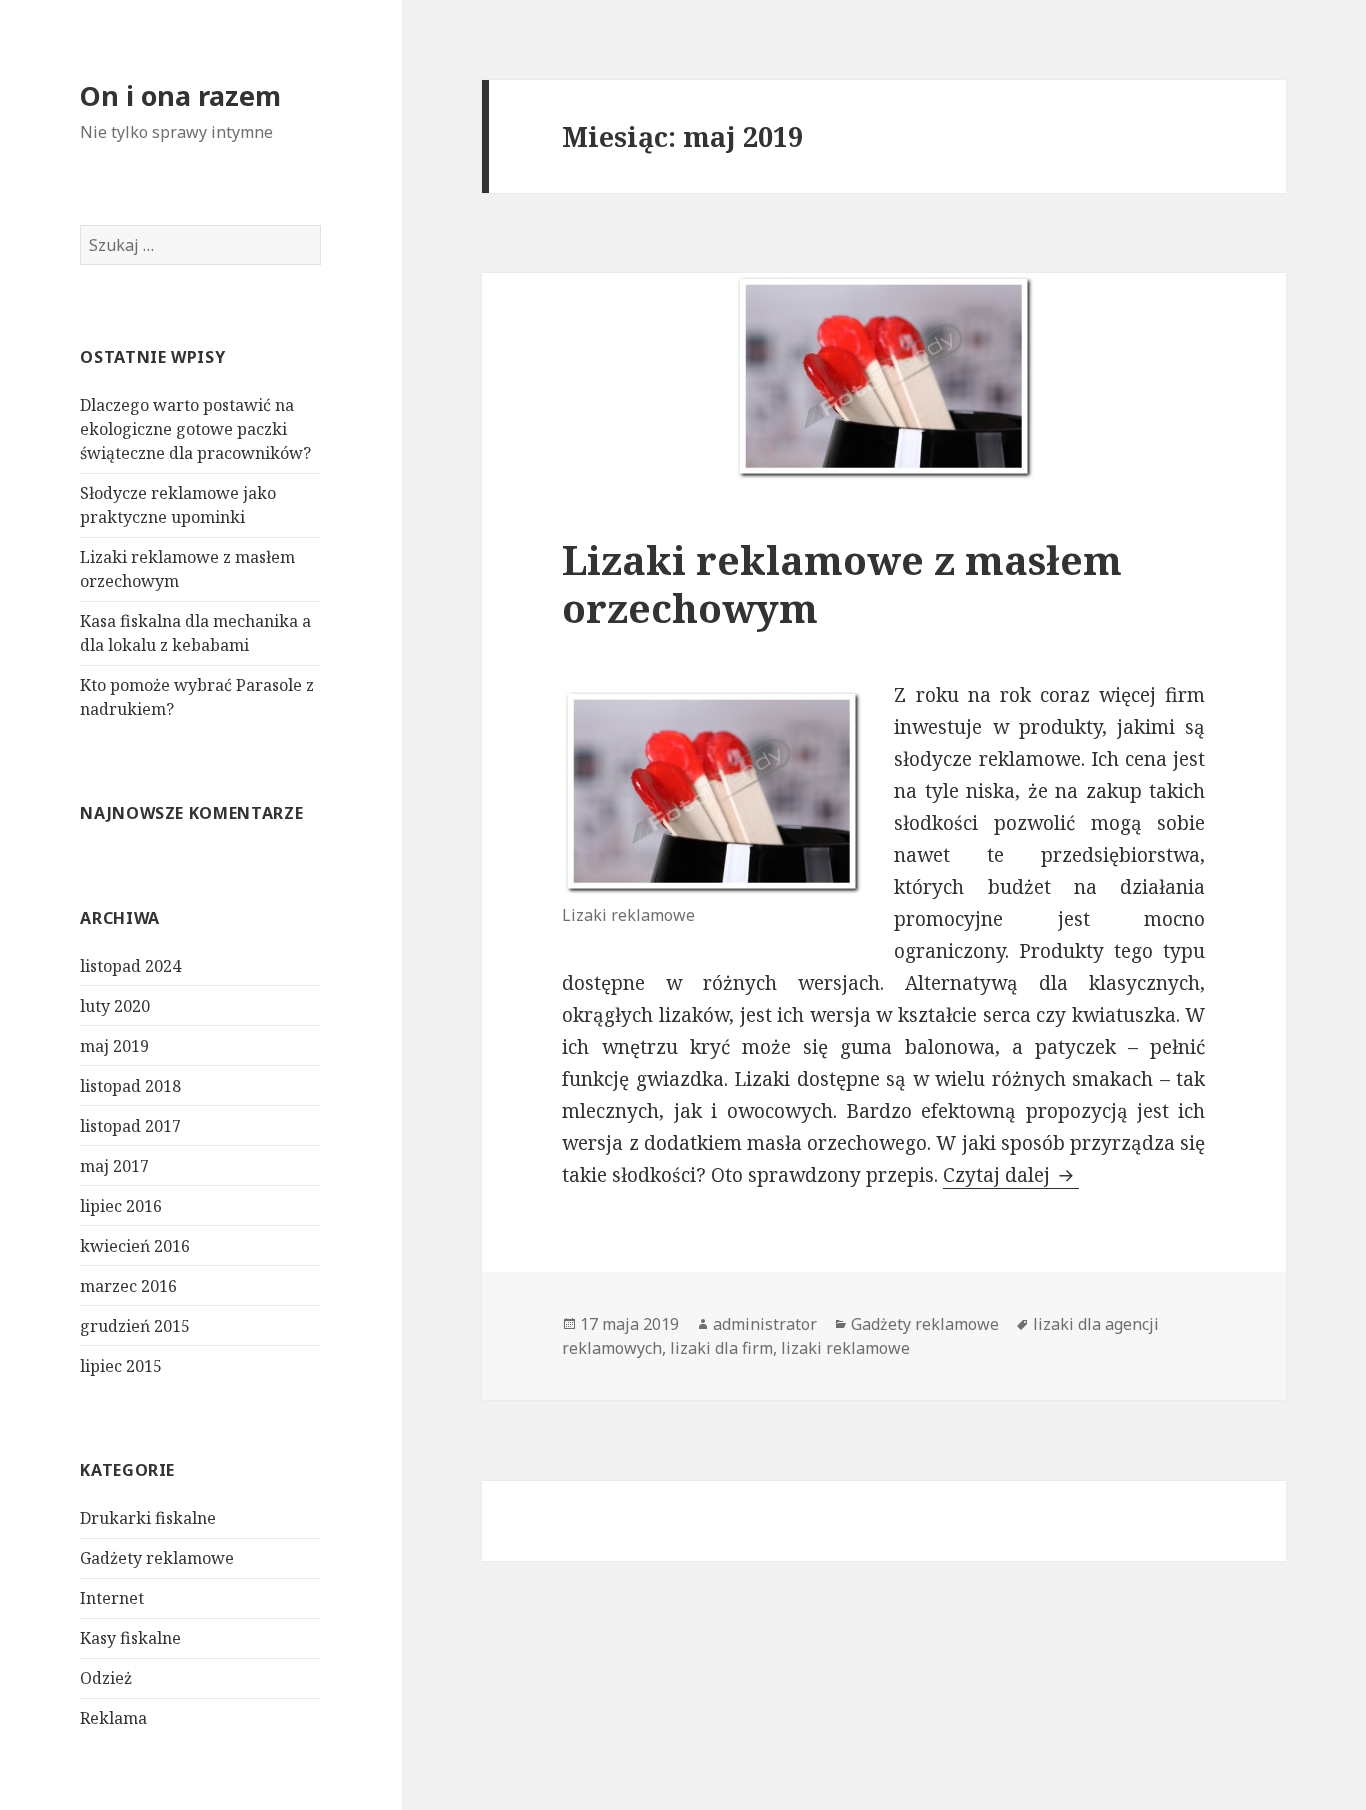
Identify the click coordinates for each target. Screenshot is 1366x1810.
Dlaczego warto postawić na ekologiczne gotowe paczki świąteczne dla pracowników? (195, 429)
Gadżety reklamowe (157, 1558)
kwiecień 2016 (135, 1246)
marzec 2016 (128, 1286)
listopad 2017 (130, 1126)
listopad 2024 (130, 966)
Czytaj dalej (1011, 1175)
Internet (112, 1598)
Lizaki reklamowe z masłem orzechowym (842, 583)
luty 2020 (115, 1006)
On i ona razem (180, 95)
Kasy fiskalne (130, 1638)
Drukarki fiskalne (148, 1518)
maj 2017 (114, 1166)
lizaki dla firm (721, 1348)
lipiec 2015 (121, 1366)
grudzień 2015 (135, 1326)
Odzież (106, 1678)
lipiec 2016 (121, 1206)
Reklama (113, 1718)
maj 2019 (114, 1046)
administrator (765, 1324)
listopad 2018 (130, 1086)
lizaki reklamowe (845, 1348)
